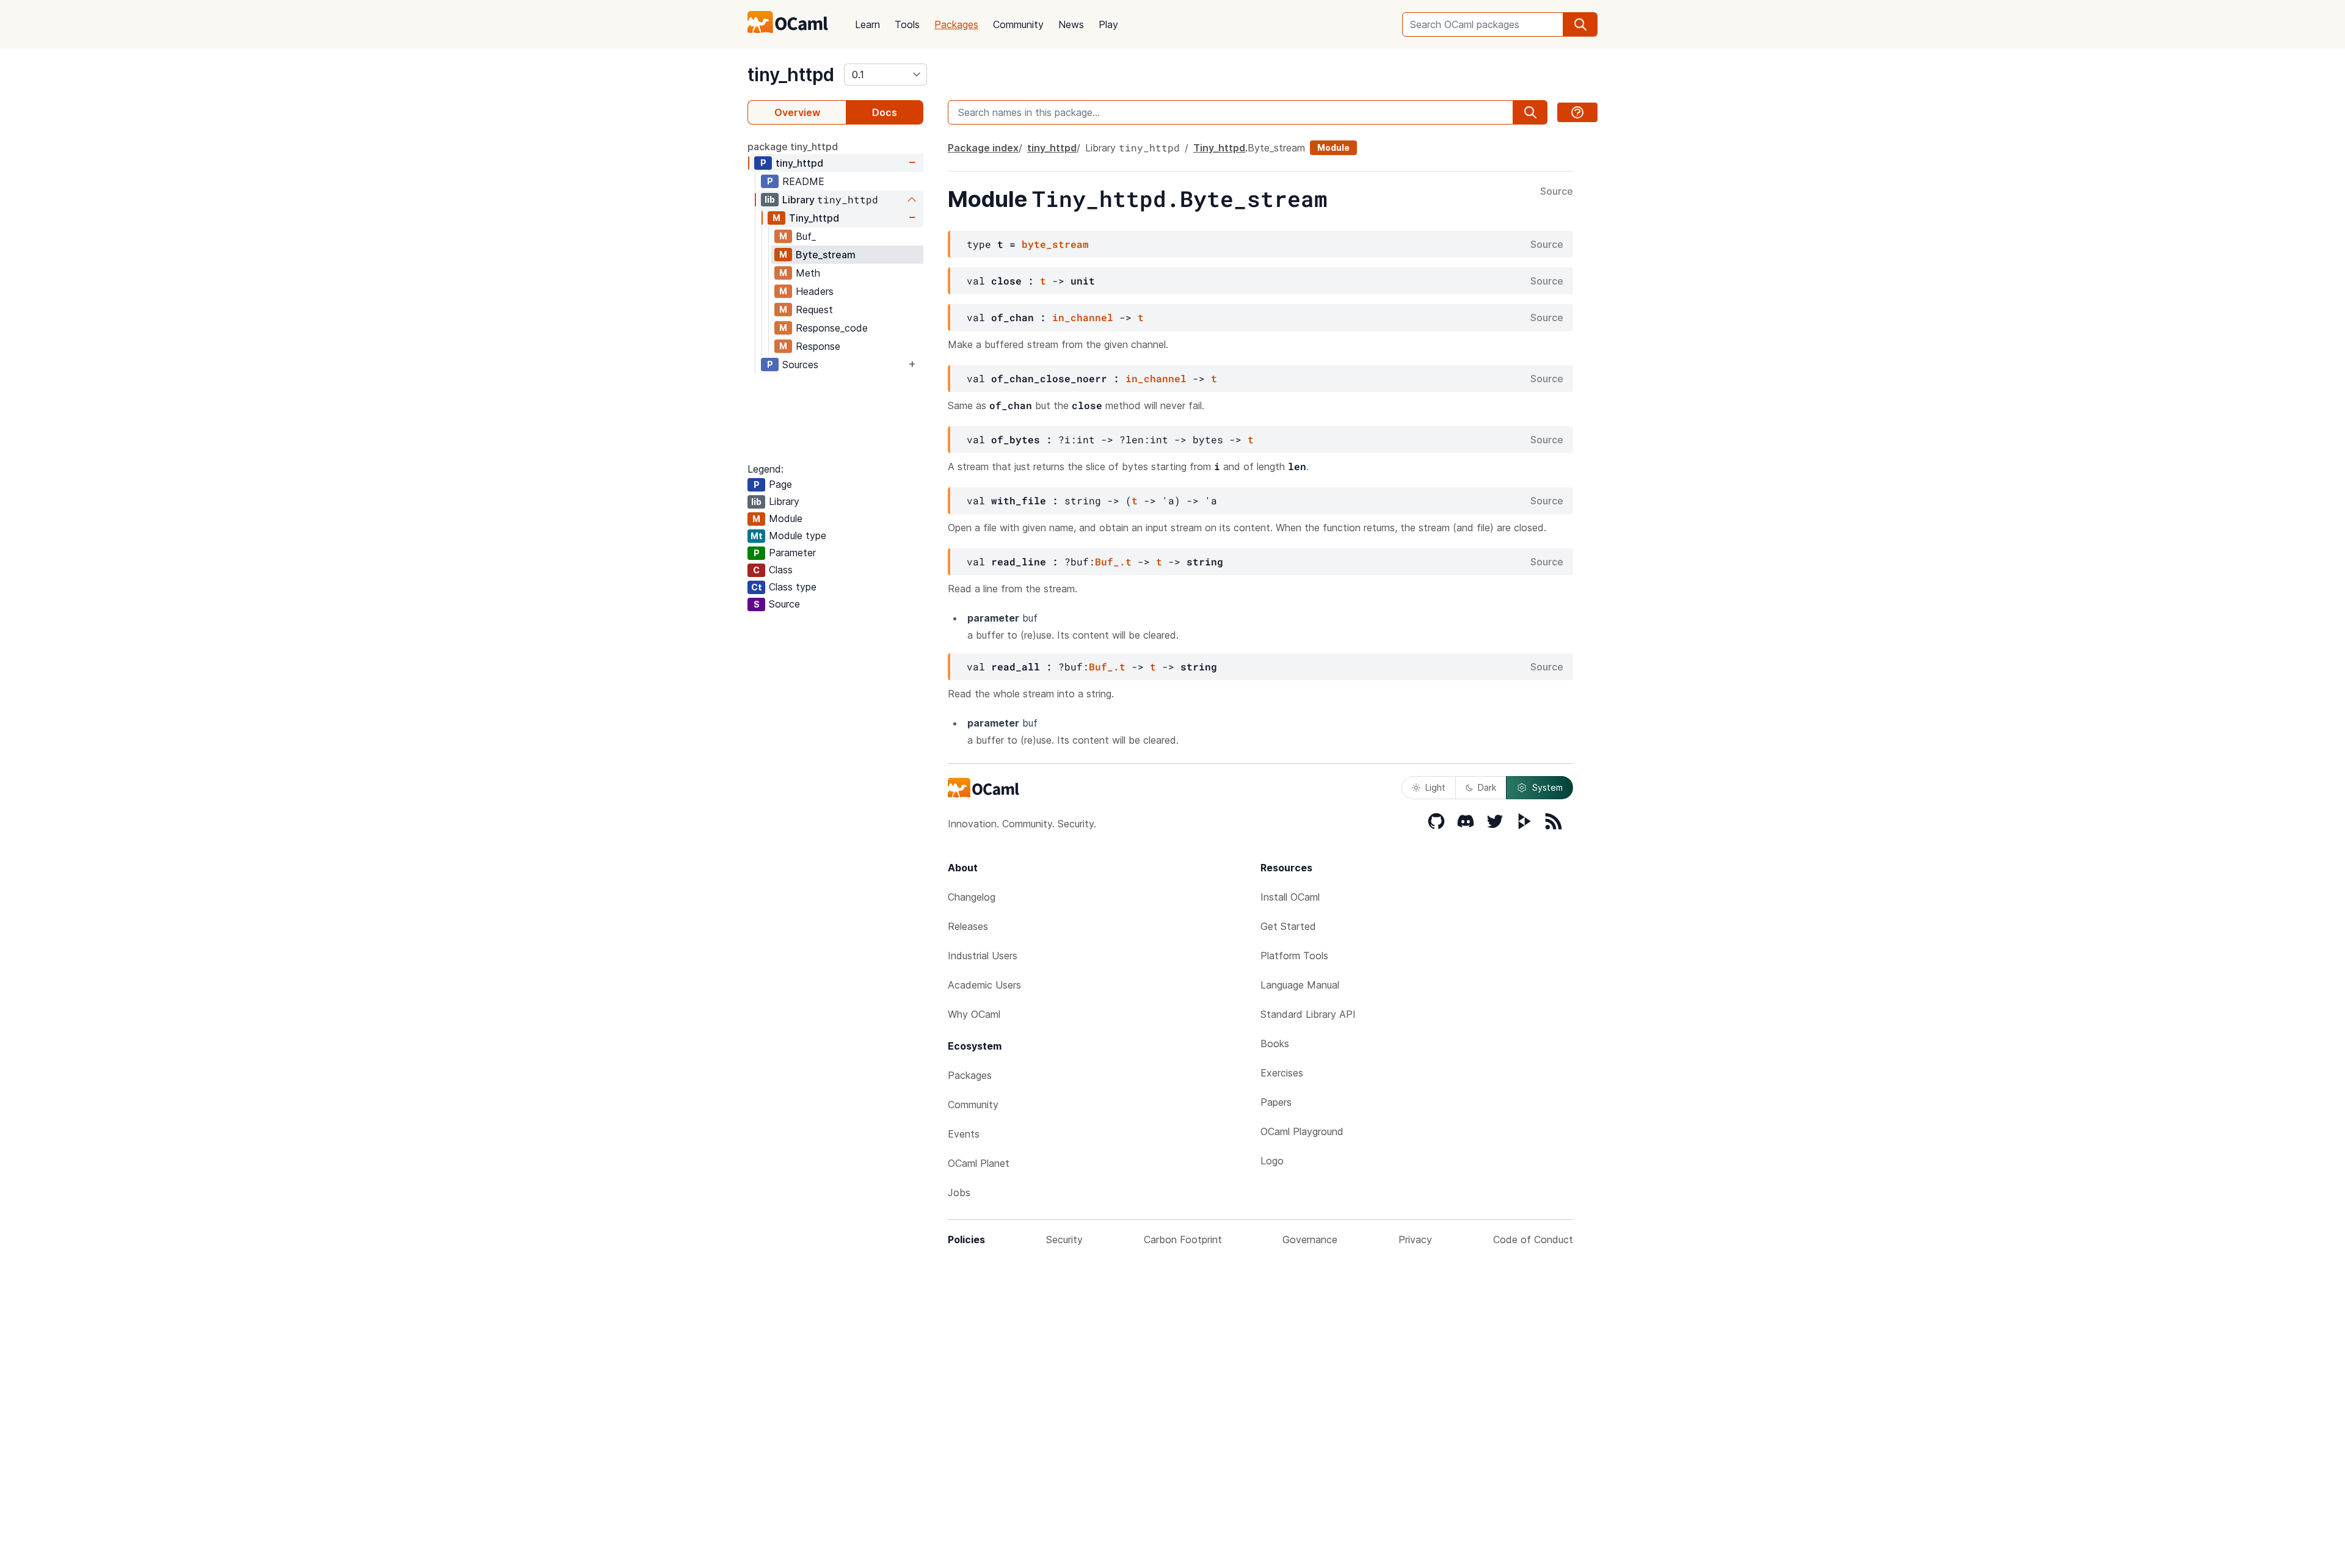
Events (964, 1134)
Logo (1272, 1161)
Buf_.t (1113, 561)
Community (1018, 24)
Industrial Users (983, 956)
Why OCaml (974, 1014)
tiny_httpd (791, 74)
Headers (815, 291)
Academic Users (984, 985)
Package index (983, 148)
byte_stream (1055, 244)
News (1071, 24)
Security (1064, 1240)
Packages (956, 24)
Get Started (1288, 926)
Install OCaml (1290, 897)
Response (818, 346)
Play (1108, 24)
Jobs (959, 1192)
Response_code (832, 328)
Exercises (1282, 1073)
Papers (1276, 1102)
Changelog (972, 897)
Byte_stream (826, 255)
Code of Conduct (1533, 1240)
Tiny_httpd (814, 218)
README (803, 181)
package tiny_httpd (793, 147)
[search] (1580, 24)
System (1547, 787)
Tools (907, 24)
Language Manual (1300, 985)
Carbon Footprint (1183, 1240)
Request (814, 310)
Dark (1487, 787)
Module (1333, 147)
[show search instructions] (1577, 112)
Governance (1310, 1240)
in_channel (1083, 317)
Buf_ (806, 236)
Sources (800, 365)
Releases (968, 926)
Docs (885, 112)
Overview (797, 112)
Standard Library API (1308, 1014)
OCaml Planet (979, 1163)
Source (1557, 192)
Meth (808, 273)
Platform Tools (1294, 956)
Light (1435, 787)
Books (1275, 1044)
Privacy (1415, 1240)
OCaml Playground (1302, 1131)
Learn (867, 24)
